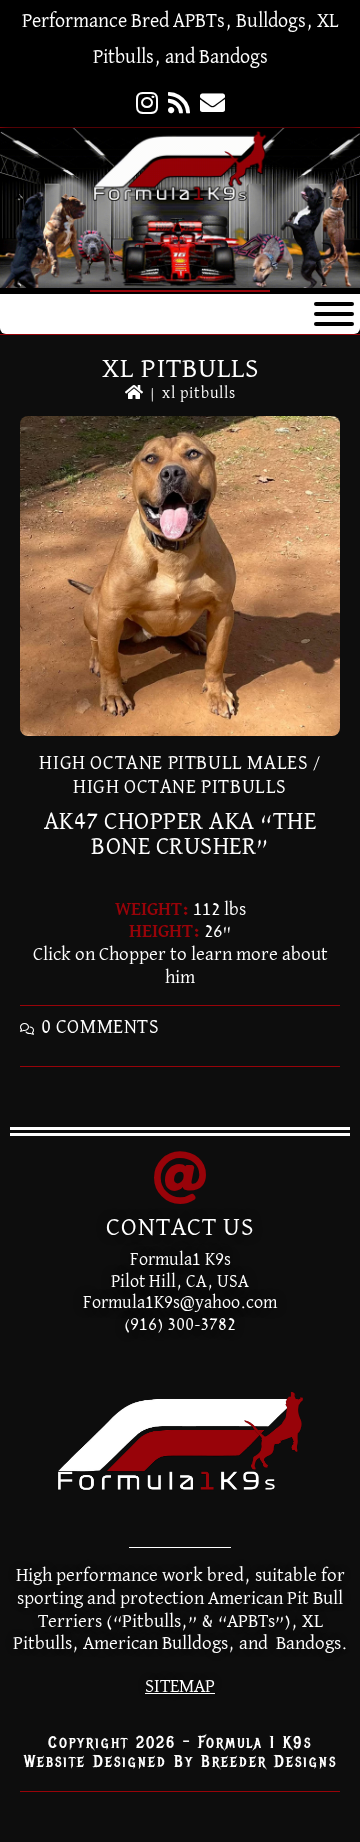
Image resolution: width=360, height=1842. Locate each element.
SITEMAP (180, 1686)
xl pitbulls (199, 394)
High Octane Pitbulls (180, 787)
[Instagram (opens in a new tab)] (147, 105)
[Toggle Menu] (334, 314)
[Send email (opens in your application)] (212, 105)
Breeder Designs (269, 1761)
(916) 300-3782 (180, 1325)
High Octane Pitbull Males (173, 763)
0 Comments (100, 1027)
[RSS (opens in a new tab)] (179, 105)
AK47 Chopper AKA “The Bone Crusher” (180, 834)
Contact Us (180, 1228)
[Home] (134, 394)
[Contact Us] (180, 1178)
